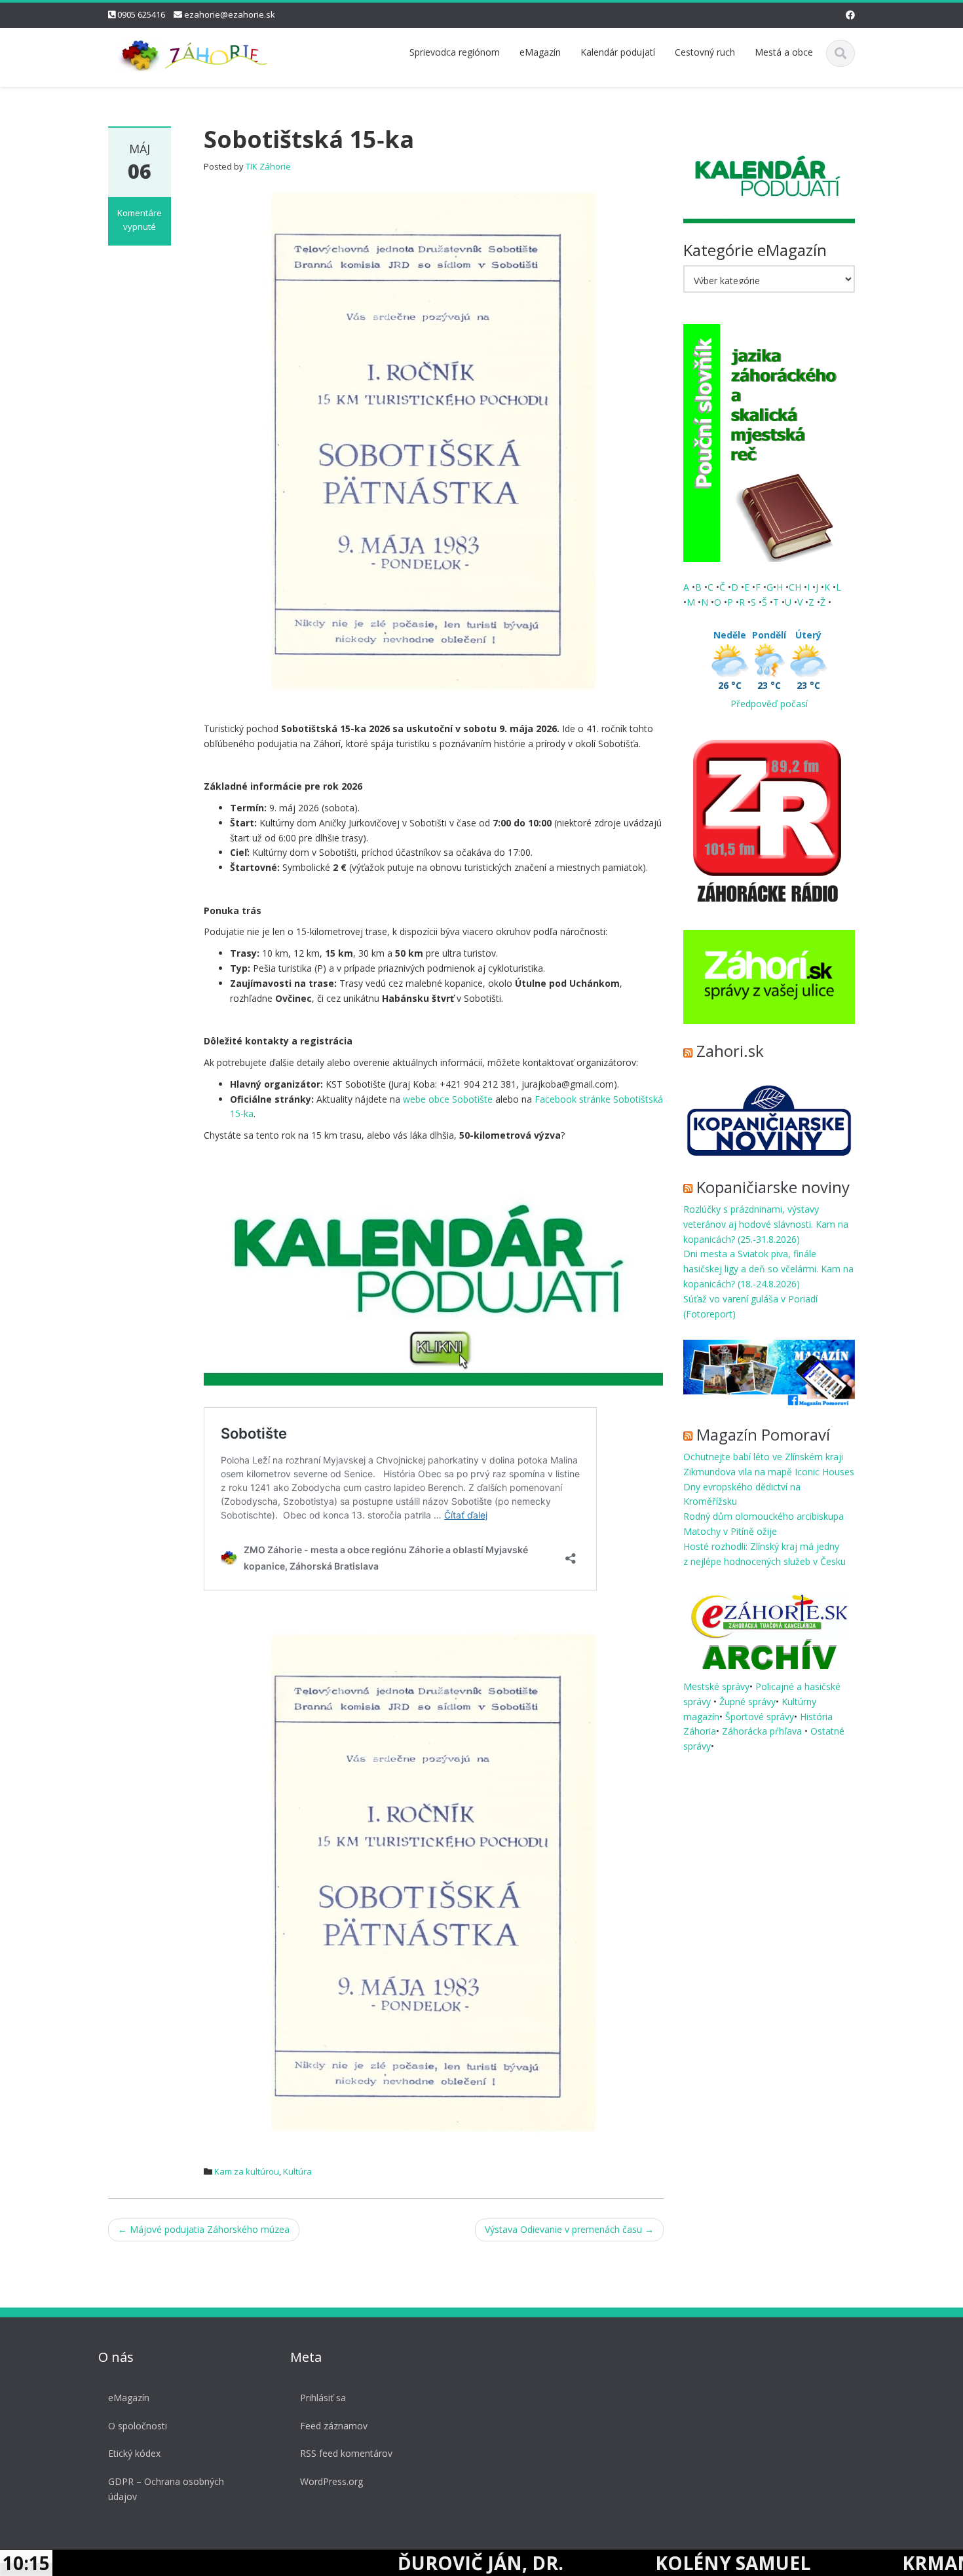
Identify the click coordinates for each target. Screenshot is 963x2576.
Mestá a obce (784, 52)
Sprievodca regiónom (455, 52)
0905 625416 (141, 14)
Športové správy (760, 1717)
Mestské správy (716, 1686)
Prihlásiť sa (323, 2398)
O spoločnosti (138, 2426)
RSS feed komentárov (346, 2453)
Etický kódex (134, 2453)
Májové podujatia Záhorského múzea (204, 2229)
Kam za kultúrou (247, 2171)
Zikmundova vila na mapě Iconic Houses (769, 1472)
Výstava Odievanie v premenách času (569, 2229)
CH (796, 587)
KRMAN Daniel (877, 2563)
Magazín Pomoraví (763, 1434)
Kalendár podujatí (618, 52)
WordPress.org (331, 2481)
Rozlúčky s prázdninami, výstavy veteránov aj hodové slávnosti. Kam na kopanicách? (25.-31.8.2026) (766, 1224)
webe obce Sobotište (448, 1099)
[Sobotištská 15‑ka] (433, 440)
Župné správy (747, 1702)
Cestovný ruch (705, 52)
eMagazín (540, 52)
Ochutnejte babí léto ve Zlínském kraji (763, 1457)
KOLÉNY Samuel (635, 2563)
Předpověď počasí (769, 704)
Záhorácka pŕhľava (763, 1731)
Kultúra (297, 2171)
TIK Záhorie (268, 166)
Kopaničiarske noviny (773, 1187)
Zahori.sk (730, 1051)
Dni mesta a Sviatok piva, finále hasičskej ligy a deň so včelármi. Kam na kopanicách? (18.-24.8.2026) (768, 1269)
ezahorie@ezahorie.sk (230, 14)
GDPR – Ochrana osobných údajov (166, 2489)
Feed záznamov (334, 2426)
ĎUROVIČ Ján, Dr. (383, 2563)
